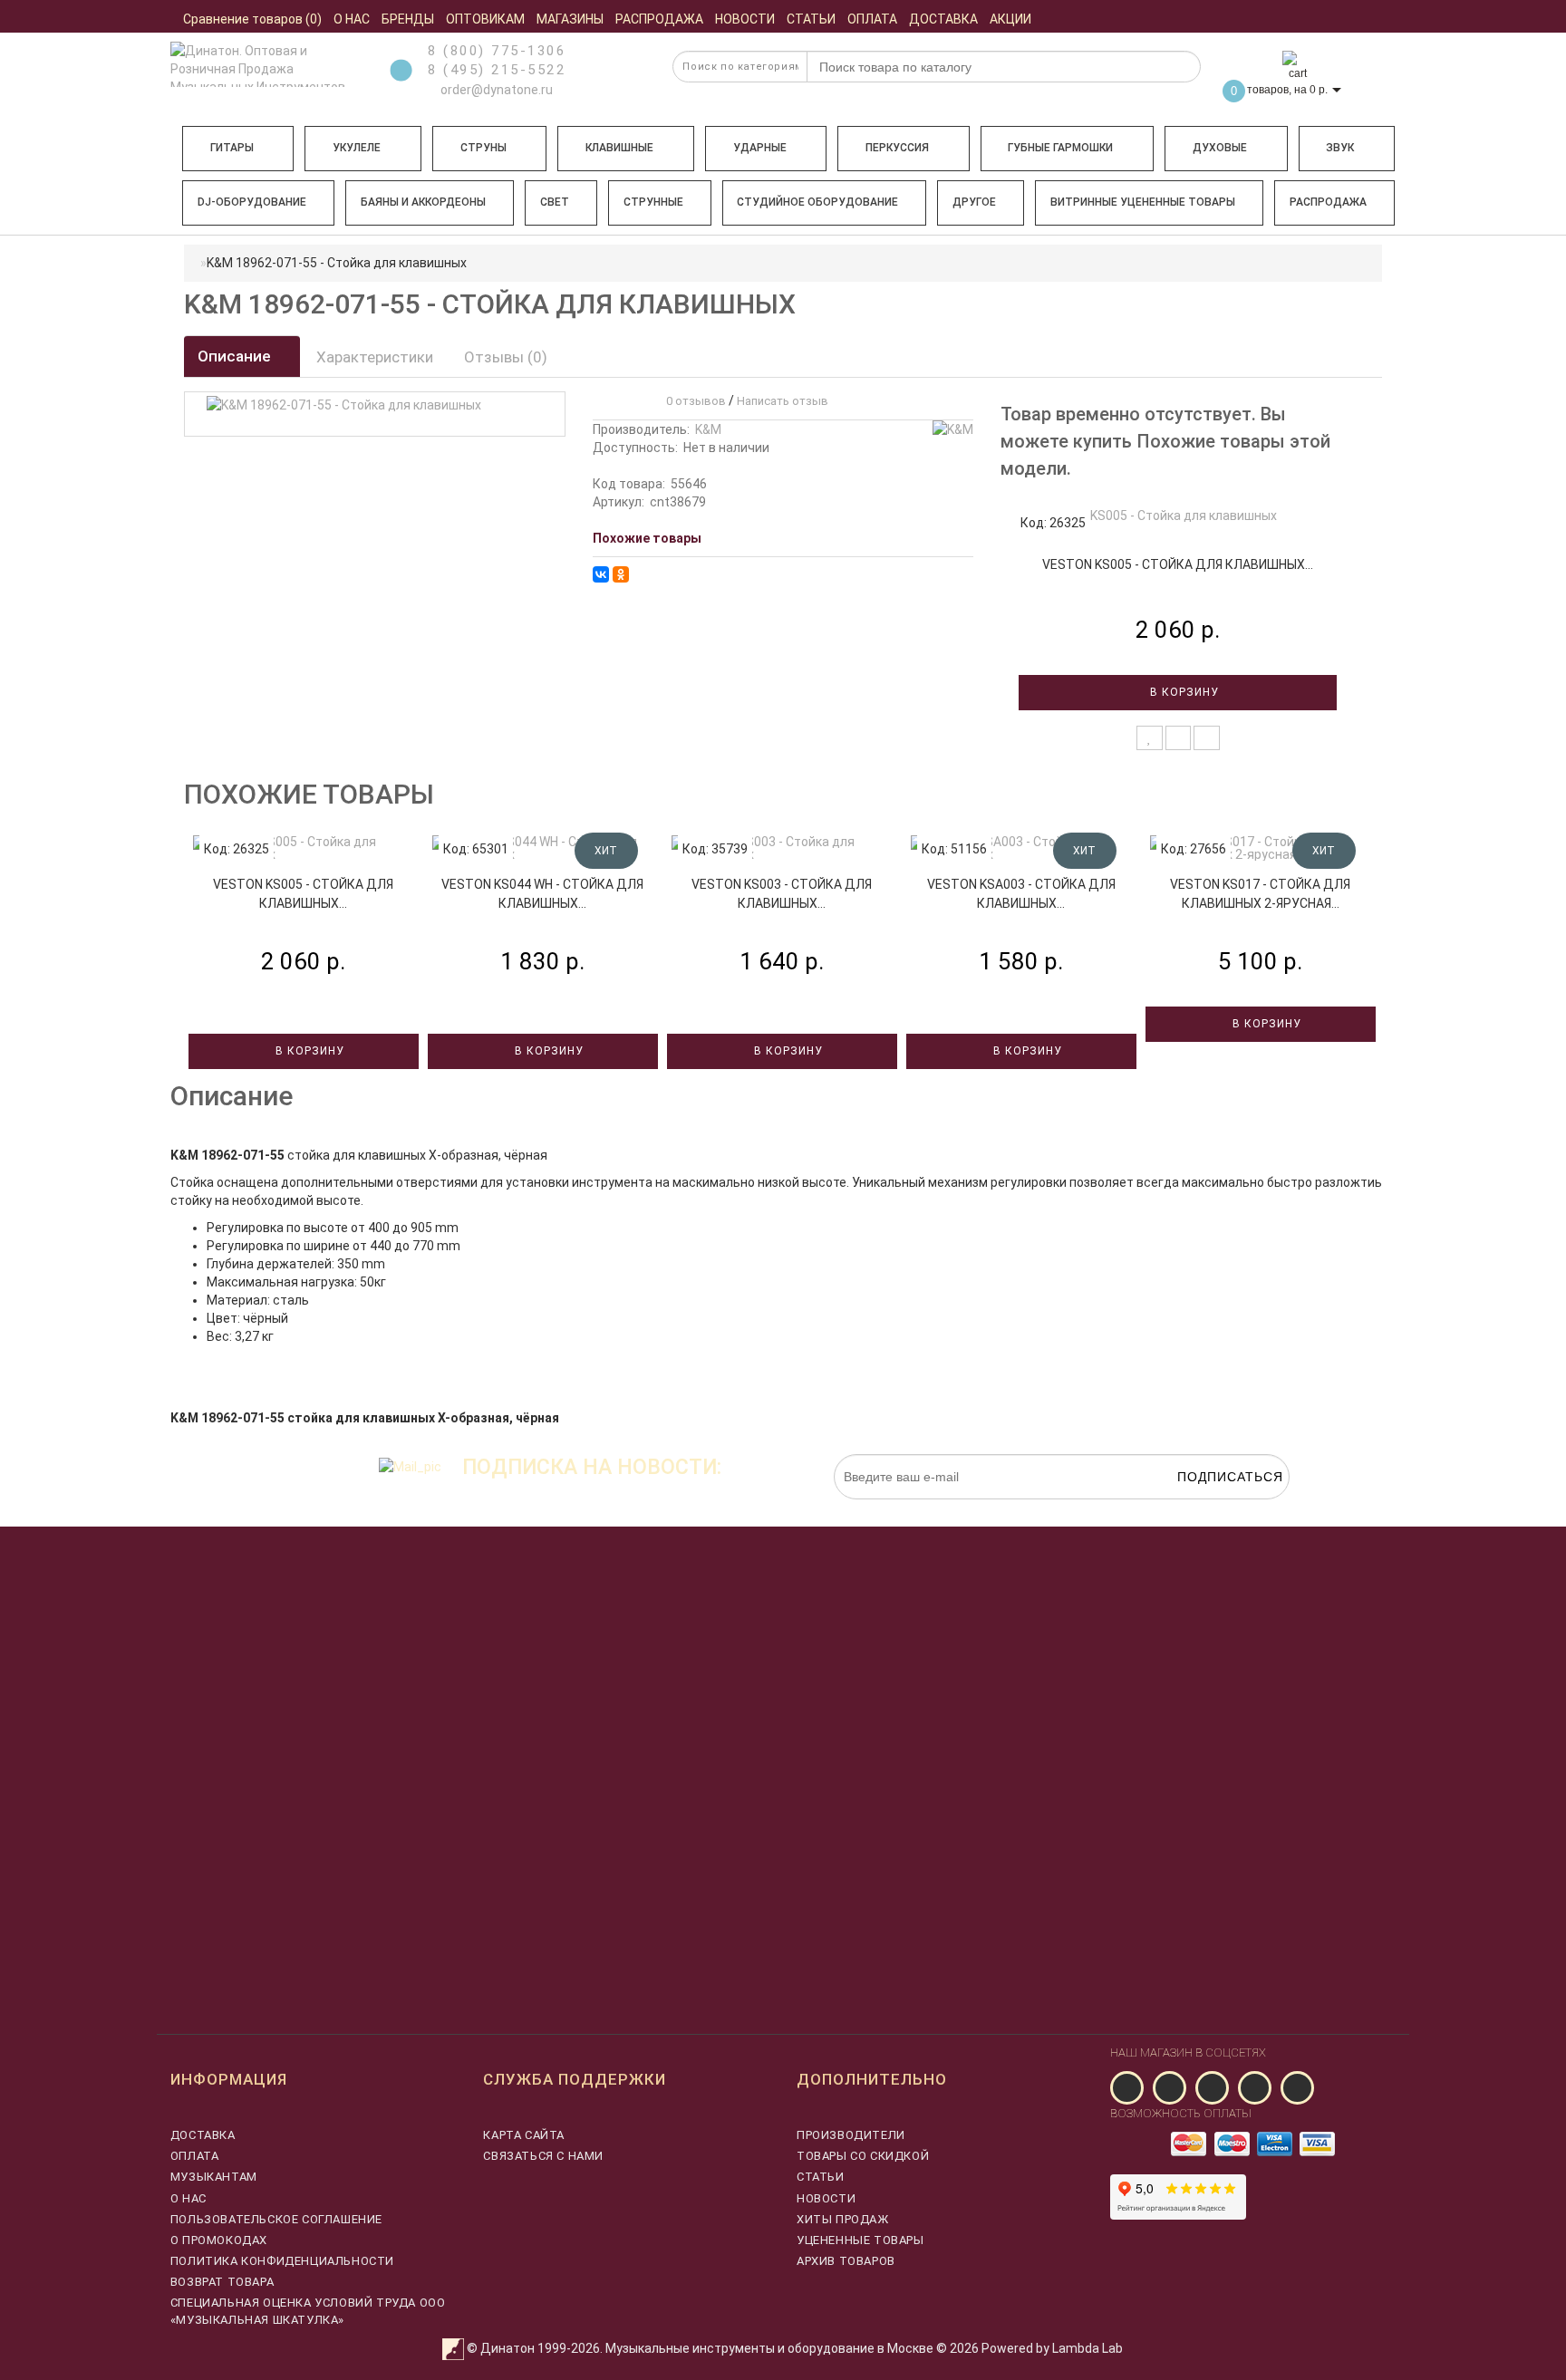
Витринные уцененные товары (1143, 202)
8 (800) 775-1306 (497, 51)
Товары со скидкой (863, 2156)
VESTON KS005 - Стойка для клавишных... (1178, 564)
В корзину (1183, 692)
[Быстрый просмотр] (1207, 738)
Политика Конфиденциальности (282, 2261)
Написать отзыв (783, 401)
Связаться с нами (543, 2156)
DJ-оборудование (252, 202)
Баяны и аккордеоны (423, 202)
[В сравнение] (1179, 738)
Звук (1340, 148)
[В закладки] (1150, 738)
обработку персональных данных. (1204, 1508)
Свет (555, 202)
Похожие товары (647, 538)
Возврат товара (222, 2282)
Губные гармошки (1060, 148)
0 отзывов (693, 401)
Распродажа (1328, 202)
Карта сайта (524, 2135)
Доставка (203, 2135)
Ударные (760, 148)
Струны (483, 148)
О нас (188, 2198)
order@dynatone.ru (495, 90)
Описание (236, 356)
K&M (708, 429)
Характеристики (375, 357)
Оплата (195, 2156)
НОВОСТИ (826, 2198)
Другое (974, 202)
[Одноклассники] (621, 574)
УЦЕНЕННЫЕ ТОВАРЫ (860, 2240)
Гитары (232, 148)
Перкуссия (897, 148)
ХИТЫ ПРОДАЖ (843, 2219)
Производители (851, 2135)
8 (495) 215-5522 (497, 70)
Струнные (653, 202)
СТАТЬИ (821, 2177)
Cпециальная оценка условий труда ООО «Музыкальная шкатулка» (308, 2311)
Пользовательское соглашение (276, 2219)
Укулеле (357, 148)
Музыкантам (214, 2177)
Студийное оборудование (817, 202)
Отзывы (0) (506, 357)
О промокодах (219, 2240)
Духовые (1220, 148)
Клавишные (619, 148)
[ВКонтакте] (601, 574)
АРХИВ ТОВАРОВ (846, 2261)
